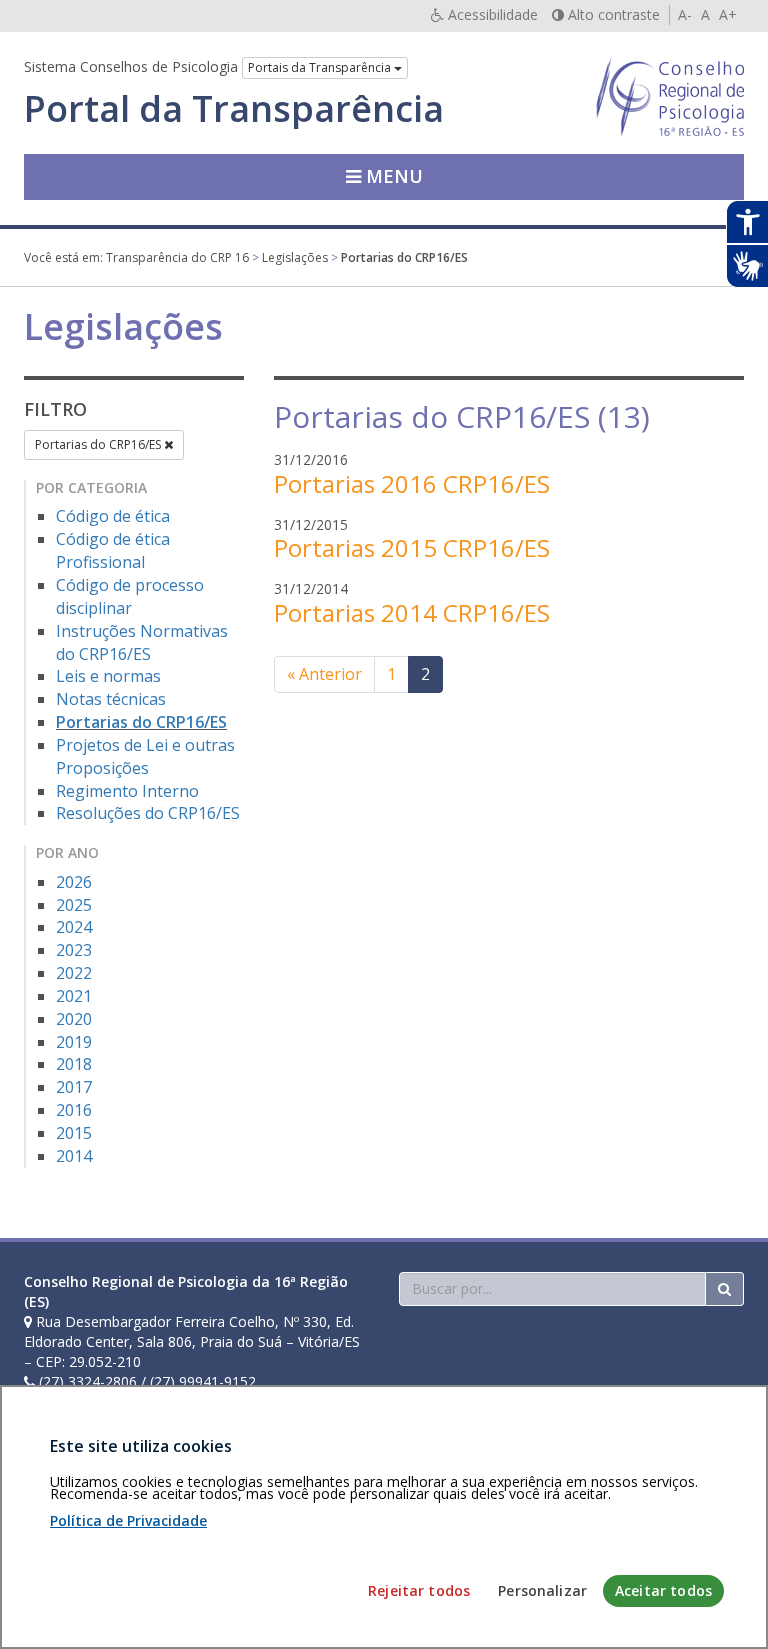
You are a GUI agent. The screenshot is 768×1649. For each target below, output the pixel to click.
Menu (392, 176)
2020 (74, 1019)
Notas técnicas (111, 699)
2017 (74, 1087)
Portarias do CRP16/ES (99, 444)
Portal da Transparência (234, 109)
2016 (74, 1110)
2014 (74, 1156)
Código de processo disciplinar (130, 596)
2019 (74, 1042)
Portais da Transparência (321, 67)
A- (685, 14)
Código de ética (113, 516)
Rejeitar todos (419, 1590)
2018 (74, 1064)
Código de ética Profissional (113, 550)
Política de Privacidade (128, 1520)
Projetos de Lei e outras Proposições (145, 756)
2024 (74, 927)
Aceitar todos (663, 1590)
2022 (74, 973)
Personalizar (542, 1590)
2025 (74, 905)
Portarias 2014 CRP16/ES (412, 612)
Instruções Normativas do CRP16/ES (142, 642)
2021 (74, 996)
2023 (74, 950)
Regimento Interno (127, 791)
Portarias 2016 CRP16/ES (412, 483)
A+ (728, 14)
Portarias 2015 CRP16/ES (412, 547)
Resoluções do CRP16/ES (148, 813)
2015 (74, 1133)
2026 (74, 882)
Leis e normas (108, 676)
